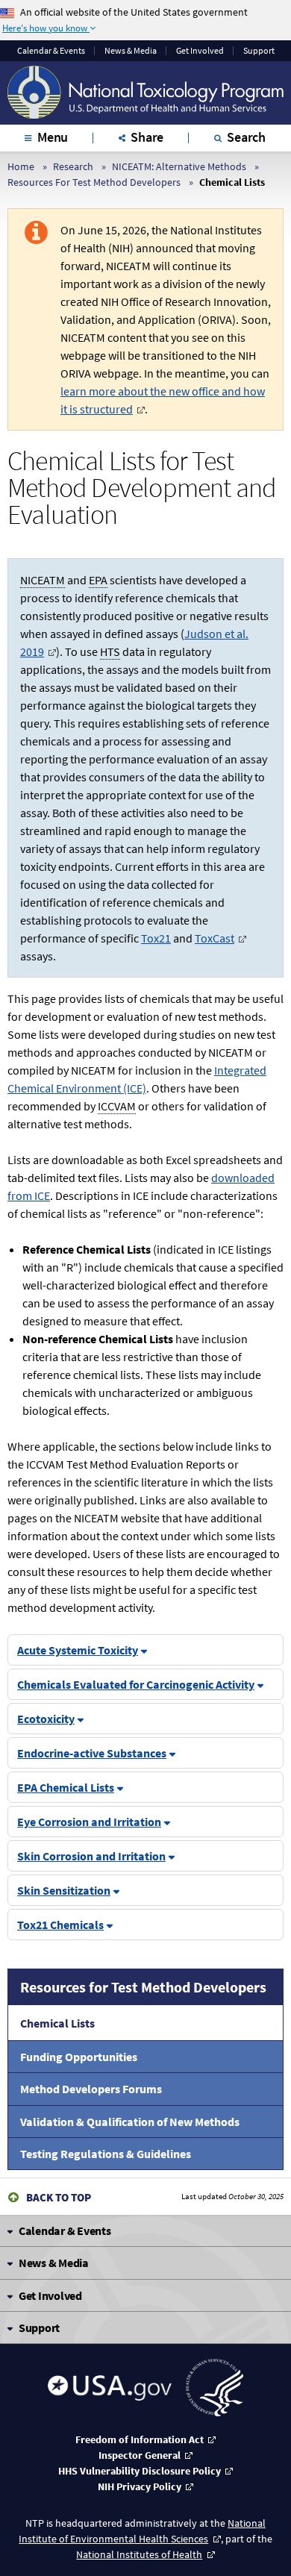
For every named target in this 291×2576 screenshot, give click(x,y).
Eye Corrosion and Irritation (89, 1822)
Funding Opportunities (79, 2057)
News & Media (131, 51)
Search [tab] (246, 137)
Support (259, 51)
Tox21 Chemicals (60, 1925)
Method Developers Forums (91, 2089)
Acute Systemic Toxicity (78, 1650)
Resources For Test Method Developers (94, 182)
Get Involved (200, 51)
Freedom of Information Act (140, 2439)
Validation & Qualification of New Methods (130, 2122)
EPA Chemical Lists (66, 1787)
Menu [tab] (53, 137)
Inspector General (140, 2455)
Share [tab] (147, 137)
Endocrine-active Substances (92, 1753)
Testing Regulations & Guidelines (106, 2154)
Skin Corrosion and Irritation (91, 1856)
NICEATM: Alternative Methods (179, 166)
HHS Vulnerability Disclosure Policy (140, 2471)
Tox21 (156, 938)
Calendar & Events (51, 51)
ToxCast (215, 938)
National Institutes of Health (139, 2554)
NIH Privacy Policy (140, 2486)
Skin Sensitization (64, 1890)
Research (73, 166)
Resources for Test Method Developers (143, 1987)
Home (21, 166)
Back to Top (59, 2197)
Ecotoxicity (46, 1719)
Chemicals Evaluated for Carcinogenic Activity (136, 1684)
